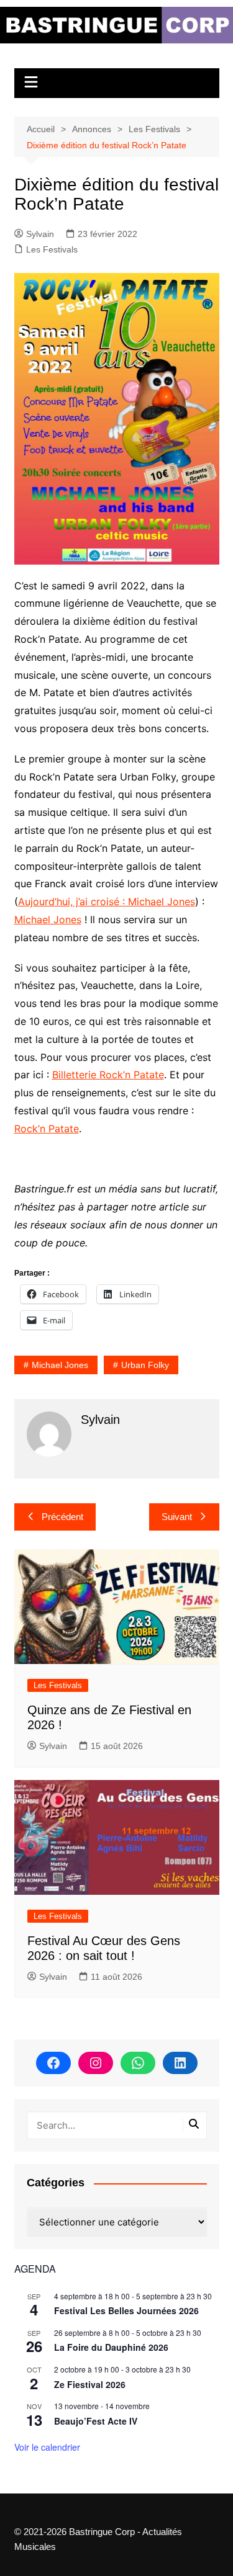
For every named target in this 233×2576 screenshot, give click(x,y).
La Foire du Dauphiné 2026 (111, 2347)
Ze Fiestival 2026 (90, 2384)
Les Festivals (52, 249)
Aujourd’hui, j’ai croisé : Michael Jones (107, 901)
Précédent (62, 1517)
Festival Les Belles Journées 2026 (126, 2310)
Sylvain (40, 234)
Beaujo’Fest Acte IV (96, 2421)
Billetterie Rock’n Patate (108, 1075)
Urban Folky (145, 1365)
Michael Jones (48, 919)
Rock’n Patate (47, 1129)
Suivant (177, 1517)
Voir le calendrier (47, 2447)
